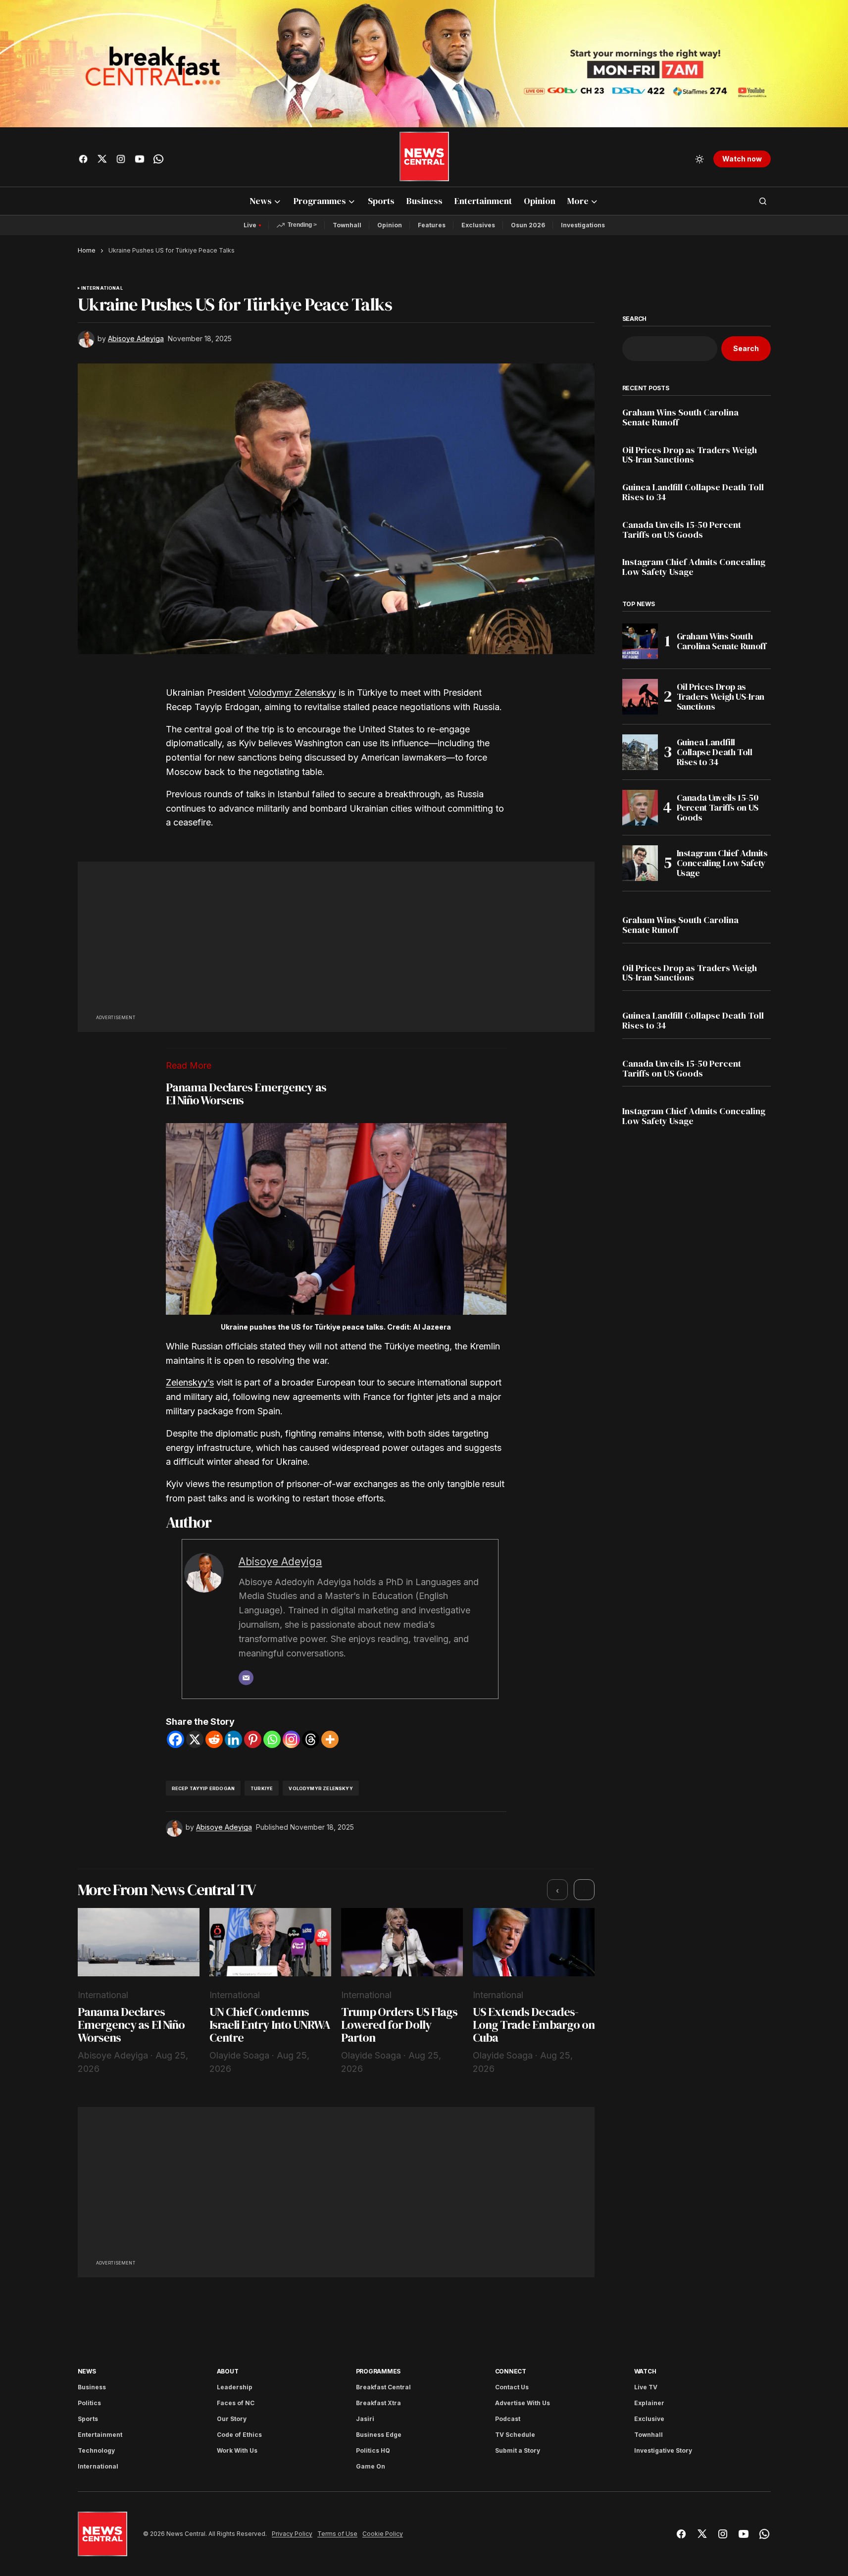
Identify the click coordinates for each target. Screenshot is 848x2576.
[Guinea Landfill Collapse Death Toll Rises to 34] (640, 752)
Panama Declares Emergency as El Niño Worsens (246, 1094)
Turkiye (262, 1788)
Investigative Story (663, 2450)
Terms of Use (337, 2534)
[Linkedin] (233, 1739)
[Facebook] (175, 1739)
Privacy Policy (292, 2534)
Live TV (646, 2387)
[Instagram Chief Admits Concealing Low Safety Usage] (640, 863)
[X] (195, 1739)
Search (635, 319)
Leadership (235, 2387)
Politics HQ (373, 2450)
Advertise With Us (523, 2403)
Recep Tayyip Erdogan (203, 1788)
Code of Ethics (239, 2435)
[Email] (246, 1678)
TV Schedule (515, 2435)
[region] (336, 1992)
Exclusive (649, 2419)
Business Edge (379, 2435)
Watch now (742, 159)
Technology (96, 2450)
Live (250, 225)
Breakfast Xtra (378, 2403)
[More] (330, 1739)
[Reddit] (214, 1739)
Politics (89, 2403)
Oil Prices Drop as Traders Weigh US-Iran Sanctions (690, 455)
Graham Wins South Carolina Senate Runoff (680, 417)
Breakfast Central (383, 2387)
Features (432, 225)
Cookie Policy (383, 2534)
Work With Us (237, 2450)
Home (87, 250)
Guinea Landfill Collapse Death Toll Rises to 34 (693, 492)
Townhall (347, 225)
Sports (88, 2419)
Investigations (583, 225)
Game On (371, 2466)
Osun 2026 (528, 225)
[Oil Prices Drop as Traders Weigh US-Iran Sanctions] (640, 697)
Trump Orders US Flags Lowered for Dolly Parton (399, 2025)
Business (92, 2387)
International (102, 288)
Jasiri (365, 2419)
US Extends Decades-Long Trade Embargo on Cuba (534, 2025)
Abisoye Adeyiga (280, 1561)
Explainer (649, 2403)
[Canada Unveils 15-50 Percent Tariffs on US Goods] (640, 808)
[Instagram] (291, 1739)
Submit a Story (518, 2450)
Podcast (508, 2419)
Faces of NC (236, 2403)
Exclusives (478, 225)
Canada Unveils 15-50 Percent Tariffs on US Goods (682, 530)
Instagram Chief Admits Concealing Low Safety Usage (694, 567)
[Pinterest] (253, 1739)
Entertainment (100, 2435)
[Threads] (311, 1739)
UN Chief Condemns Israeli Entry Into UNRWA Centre (270, 2025)
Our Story (232, 2419)
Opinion (390, 225)
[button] (699, 159)
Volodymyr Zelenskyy (292, 693)
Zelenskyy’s (190, 1382)
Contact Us (512, 2387)
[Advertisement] (336, 943)
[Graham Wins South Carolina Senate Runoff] (640, 641)
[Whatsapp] (272, 1739)
